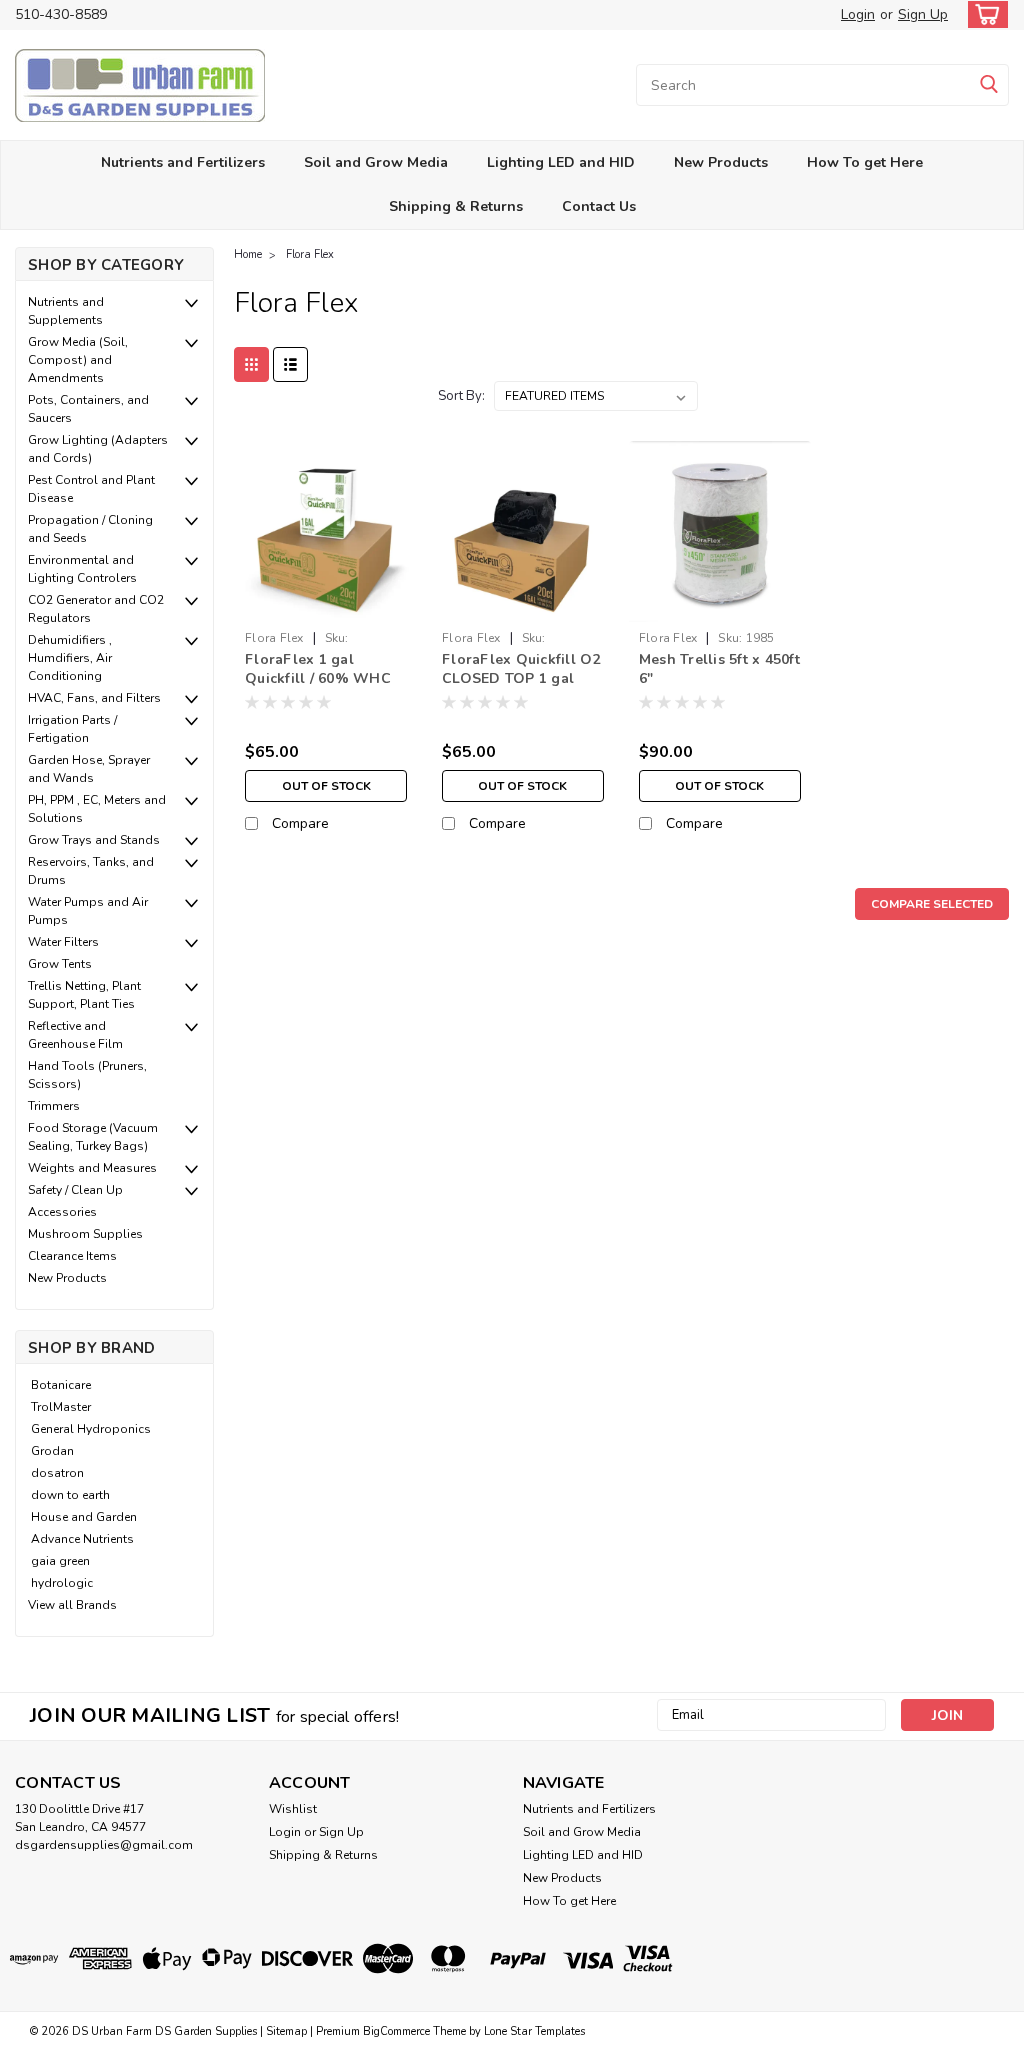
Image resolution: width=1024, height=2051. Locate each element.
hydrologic (62, 1583)
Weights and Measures (92, 1168)
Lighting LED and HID (561, 162)
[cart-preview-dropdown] (983, 14)
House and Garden (84, 1517)
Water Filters (63, 942)
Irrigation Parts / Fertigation (72, 729)
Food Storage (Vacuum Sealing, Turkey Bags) (93, 1137)
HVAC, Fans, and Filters (94, 698)
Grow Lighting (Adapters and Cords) (98, 449)
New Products (721, 162)
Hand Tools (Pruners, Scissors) (87, 1075)
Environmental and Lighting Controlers (82, 569)
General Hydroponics (91, 1429)
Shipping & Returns (456, 206)
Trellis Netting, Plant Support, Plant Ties (84, 995)
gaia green (60, 1561)
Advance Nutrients (82, 1539)
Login (858, 14)
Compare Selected (932, 904)
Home (248, 254)
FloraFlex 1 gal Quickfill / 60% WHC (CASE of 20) (318, 670)
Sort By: (461, 396)
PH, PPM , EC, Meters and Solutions (97, 809)
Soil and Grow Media (376, 162)
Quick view (326, 606)
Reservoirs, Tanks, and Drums (91, 871)
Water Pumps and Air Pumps (88, 911)
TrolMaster (61, 1407)
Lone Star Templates (534, 2031)
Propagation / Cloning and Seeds (90, 529)
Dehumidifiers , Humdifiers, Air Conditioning (70, 658)
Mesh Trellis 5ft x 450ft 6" (719, 669)
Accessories (62, 1212)
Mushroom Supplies (85, 1234)
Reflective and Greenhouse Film (75, 1035)
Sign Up (923, 14)
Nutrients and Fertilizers (183, 162)
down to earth (70, 1495)
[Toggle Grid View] (251, 364)
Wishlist (293, 1809)
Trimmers (54, 1106)
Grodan (52, 1451)
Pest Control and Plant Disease (91, 489)
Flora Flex (310, 254)
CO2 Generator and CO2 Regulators (96, 609)
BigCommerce (396, 2031)
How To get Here (865, 162)
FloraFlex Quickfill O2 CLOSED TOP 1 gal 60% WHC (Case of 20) (522, 670)
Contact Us (599, 206)
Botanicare (61, 1385)
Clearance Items (72, 1256)
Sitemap (286, 2031)
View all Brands (72, 1605)
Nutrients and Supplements (66, 311)
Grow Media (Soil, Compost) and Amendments (78, 360)
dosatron (57, 1473)
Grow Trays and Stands (94, 840)
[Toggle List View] (290, 364)
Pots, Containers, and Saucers (88, 409)
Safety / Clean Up (75, 1190)
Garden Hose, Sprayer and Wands (89, 769)
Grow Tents (60, 964)
